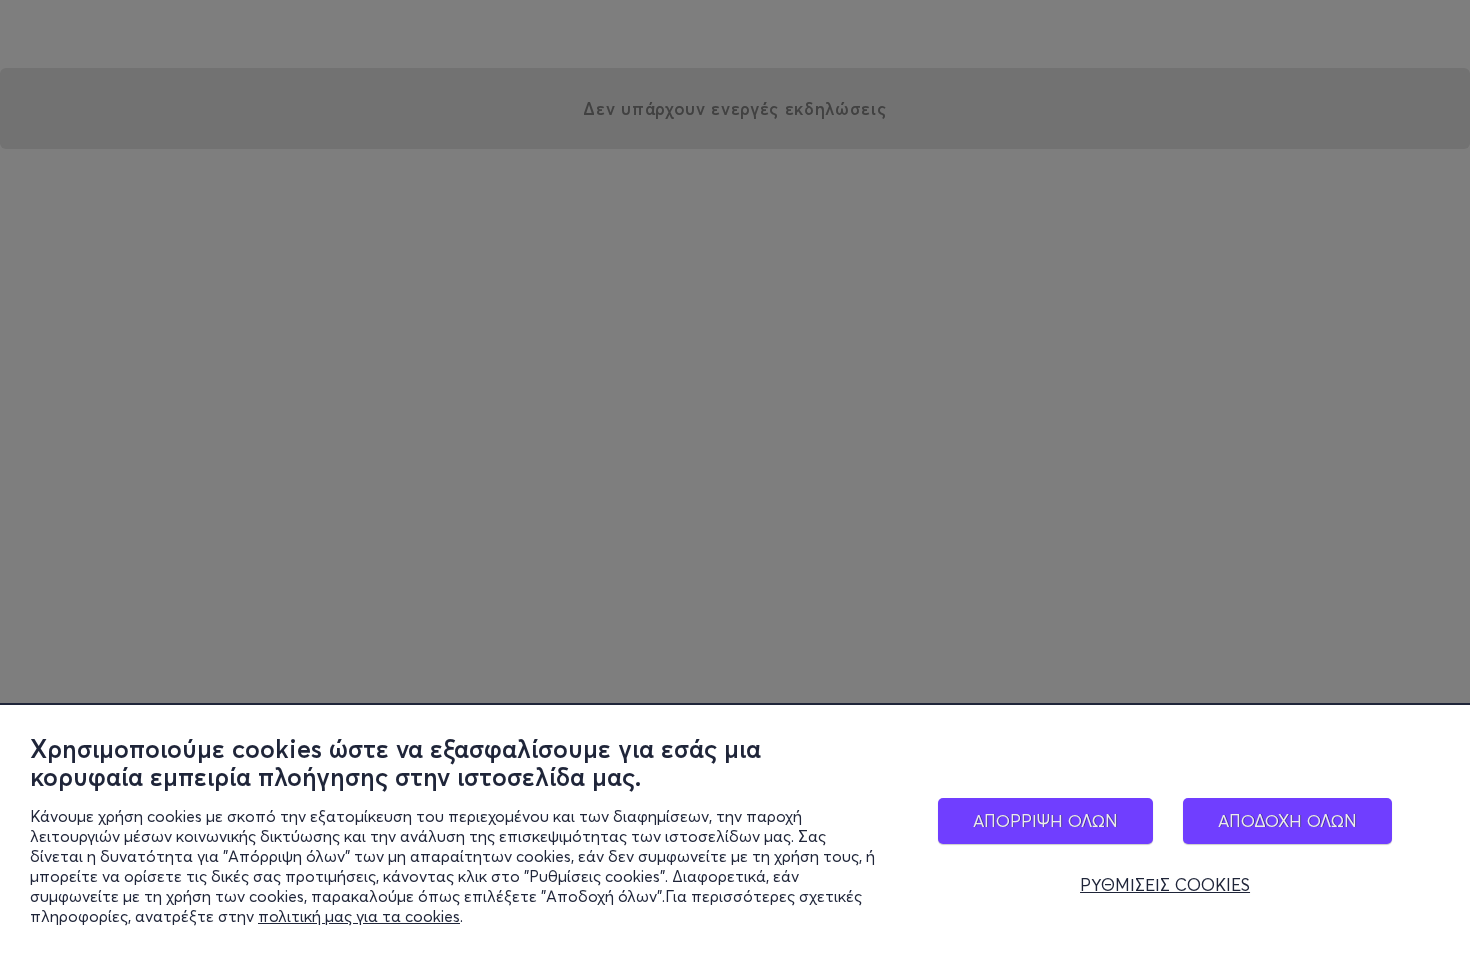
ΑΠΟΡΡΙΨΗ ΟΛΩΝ (1045, 820)
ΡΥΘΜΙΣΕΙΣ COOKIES (1165, 885)
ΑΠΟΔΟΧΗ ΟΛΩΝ (1287, 820)
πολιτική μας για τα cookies (359, 916)
